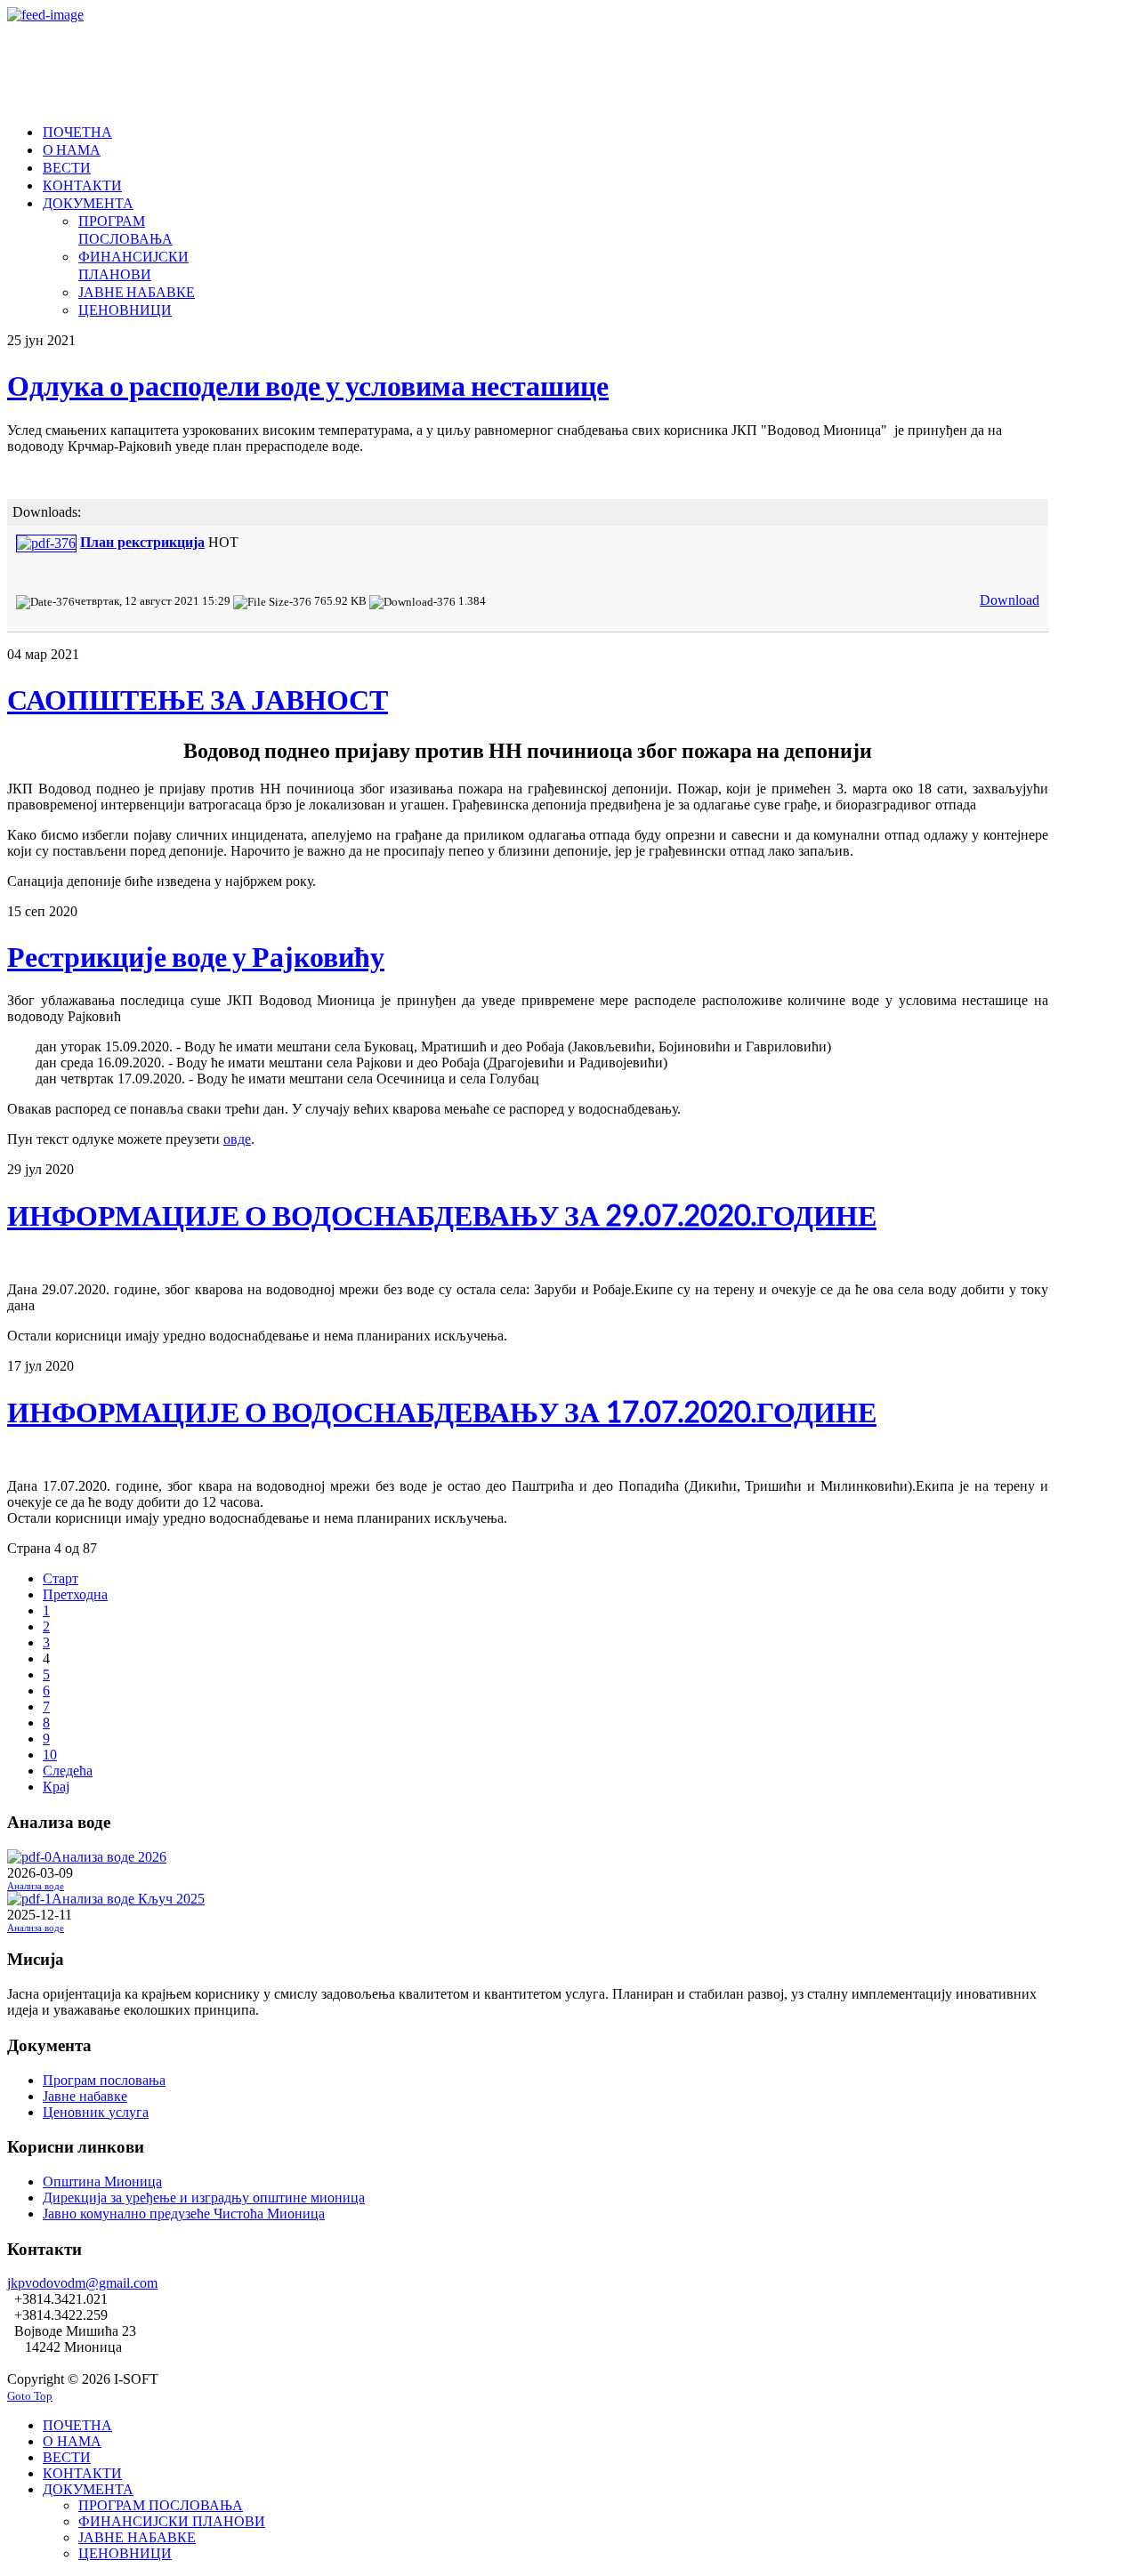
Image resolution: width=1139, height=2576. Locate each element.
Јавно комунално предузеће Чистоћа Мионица (184, 2214)
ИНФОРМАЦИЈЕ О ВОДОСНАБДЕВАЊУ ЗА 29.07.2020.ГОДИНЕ (442, 1215)
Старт (61, 1578)
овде (237, 1139)
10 (50, 1755)
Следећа (68, 1771)
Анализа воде (36, 1886)
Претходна (75, 1594)
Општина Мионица (102, 2182)
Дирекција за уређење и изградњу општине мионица (204, 2198)
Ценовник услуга (96, 2112)
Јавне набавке (85, 2096)
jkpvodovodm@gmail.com (82, 2283)
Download (1010, 600)
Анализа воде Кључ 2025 (128, 1899)
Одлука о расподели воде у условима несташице (308, 385)
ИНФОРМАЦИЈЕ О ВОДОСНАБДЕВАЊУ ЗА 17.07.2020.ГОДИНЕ (442, 1411)
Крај (56, 1787)
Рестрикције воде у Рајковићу (196, 956)
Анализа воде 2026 (109, 1857)
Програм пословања (104, 2080)
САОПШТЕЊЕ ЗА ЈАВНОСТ (198, 699)
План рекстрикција (142, 542)
